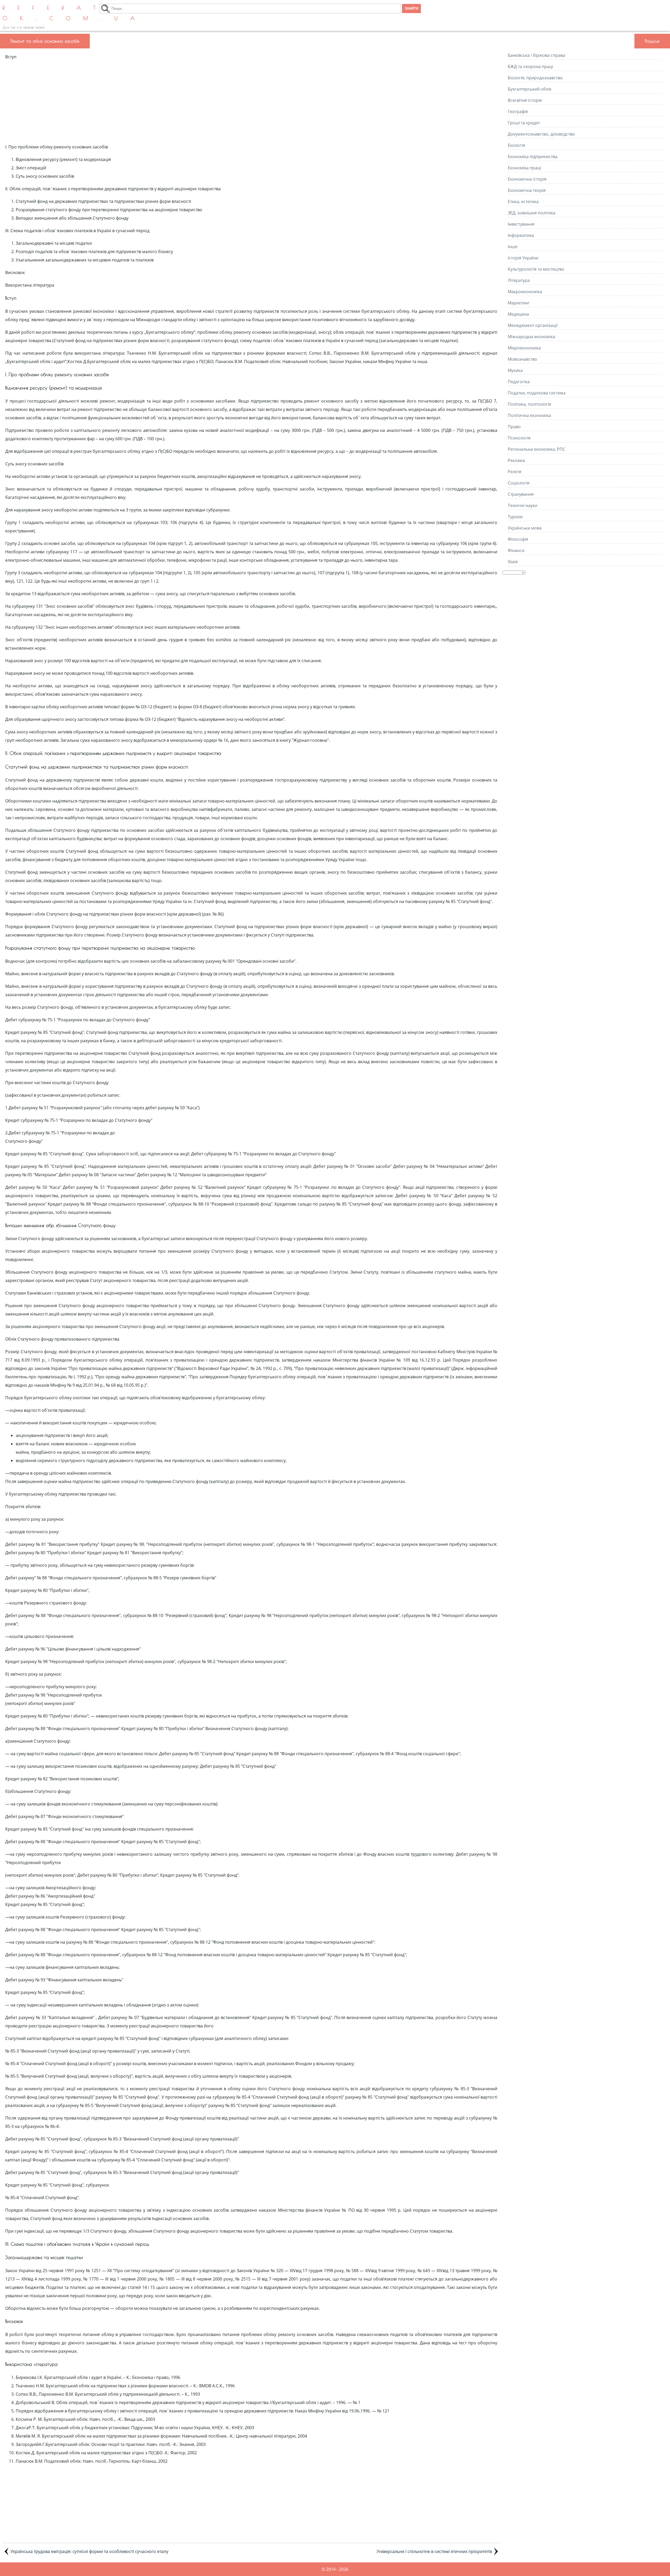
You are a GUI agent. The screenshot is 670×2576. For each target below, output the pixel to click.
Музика (515, 370)
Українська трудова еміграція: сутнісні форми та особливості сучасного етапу (89, 2551)
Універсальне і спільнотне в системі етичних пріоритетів (434, 2551)
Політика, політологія (529, 404)
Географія (518, 111)
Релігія (515, 472)
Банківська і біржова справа (536, 55)
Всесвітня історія (525, 100)
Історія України (523, 258)
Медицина (518, 314)
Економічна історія (527, 179)
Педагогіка (519, 382)
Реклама (516, 460)
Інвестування (521, 224)
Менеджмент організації (533, 325)
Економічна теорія (527, 190)
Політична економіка (529, 415)
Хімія (513, 562)
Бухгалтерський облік (530, 89)
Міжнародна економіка (531, 337)
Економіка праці (524, 168)
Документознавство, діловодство (541, 134)
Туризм (515, 517)
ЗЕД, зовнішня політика (532, 213)
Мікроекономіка (524, 348)
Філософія (518, 539)
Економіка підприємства (533, 157)
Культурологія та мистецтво (536, 269)
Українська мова (525, 528)
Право (514, 427)
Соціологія (519, 483)
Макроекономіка (525, 292)
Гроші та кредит (524, 123)
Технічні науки (523, 505)
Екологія (516, 145)
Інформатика (521, 235)
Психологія (519, 438)
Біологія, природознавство (535, 78)
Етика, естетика (523, 202)
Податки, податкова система (537, 393)
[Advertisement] (251, 102)
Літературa (519, 280)
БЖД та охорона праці (530, 66)
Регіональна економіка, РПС (537, 449)
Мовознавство (523, 359)
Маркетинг (519, 303)
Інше (513, 247)
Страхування (521, 494)
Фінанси (516, 550)
